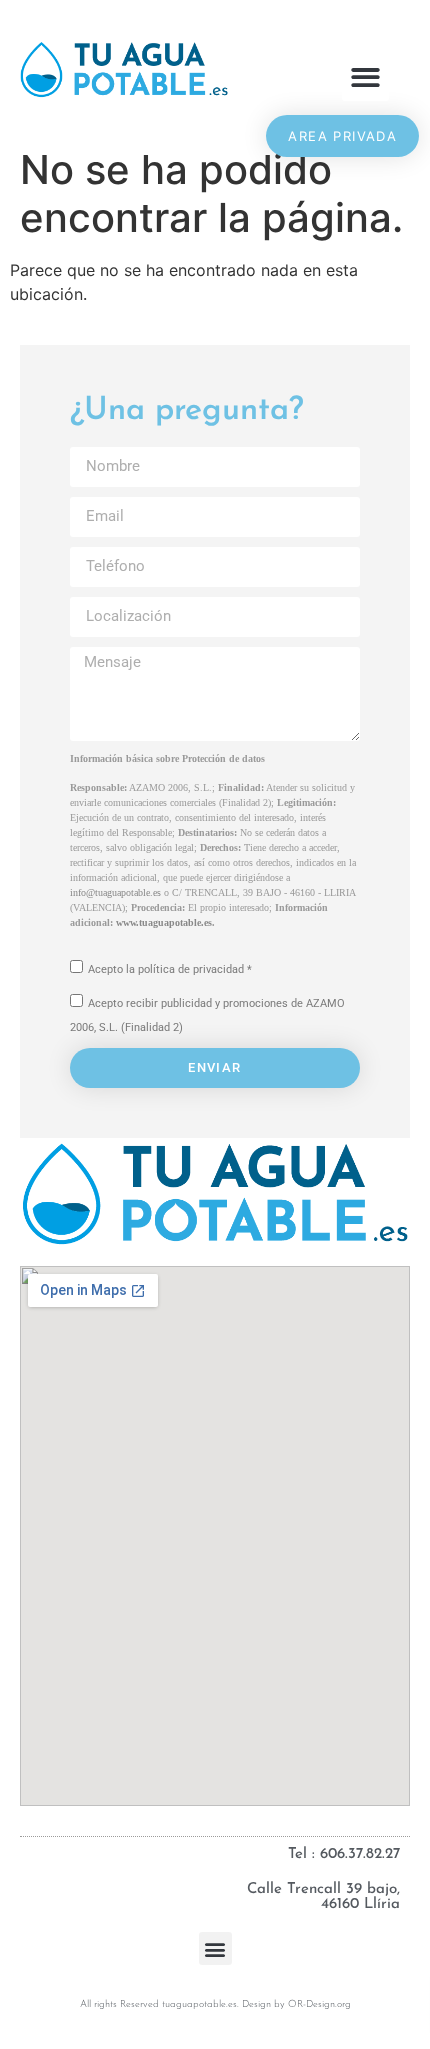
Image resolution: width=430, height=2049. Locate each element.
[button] (365, 77)
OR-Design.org (319, 2004)
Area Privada (342, 136)
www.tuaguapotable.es (164, 922)
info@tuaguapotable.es (115, 892)
